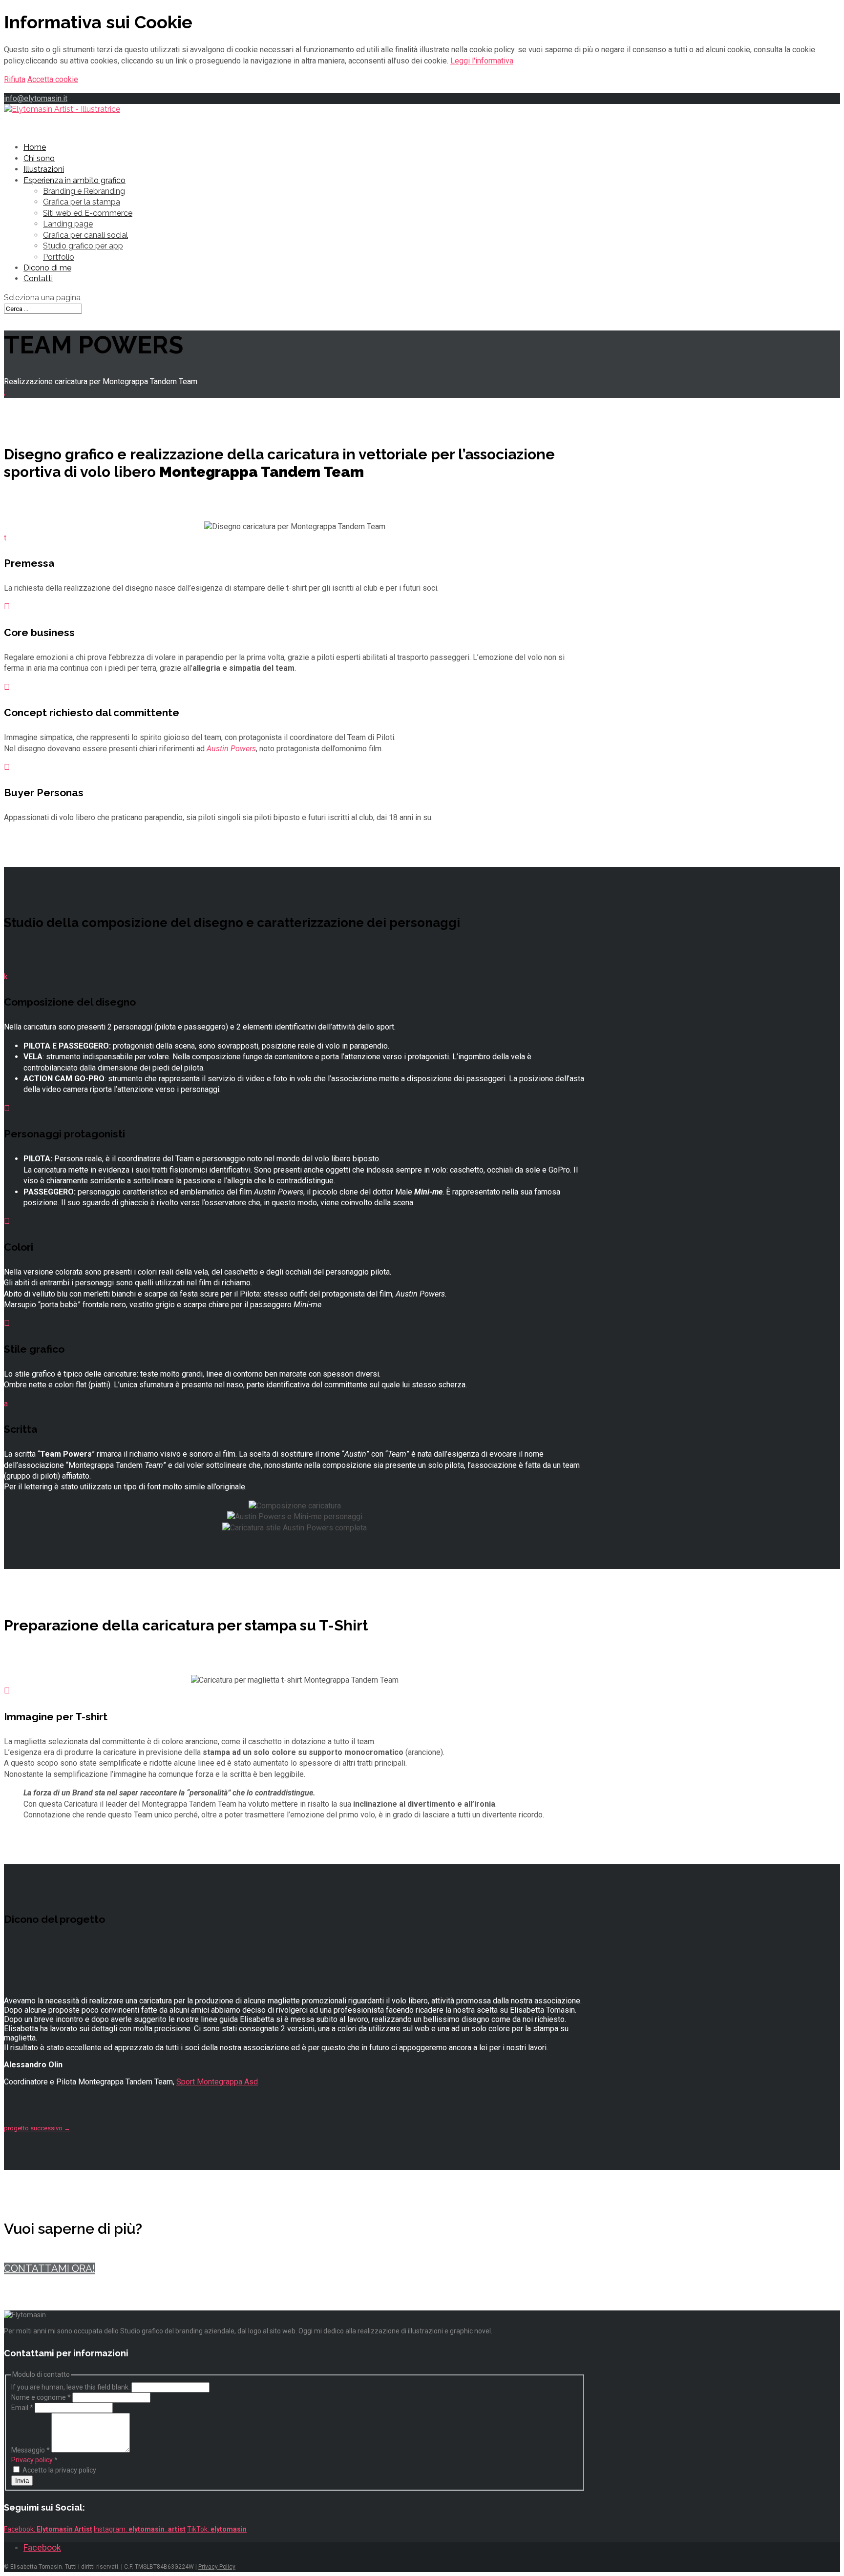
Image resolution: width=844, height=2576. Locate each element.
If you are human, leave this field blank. (71, 2387)
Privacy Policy (217, 2567)
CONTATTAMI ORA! (49, 2268)
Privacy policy (32, 2460)
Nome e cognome (41, 2397)
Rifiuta (15, 79)
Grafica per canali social (85, 235)
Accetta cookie (53, 79)
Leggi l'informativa (482, 61)
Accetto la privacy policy (59, 2470)
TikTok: (217, 2529)
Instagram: (140, 2529)
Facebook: (48, 2529)
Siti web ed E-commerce (88, 213)
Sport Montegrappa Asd (217, 2082)
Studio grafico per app (83, 246)
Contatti (38, 278)
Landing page (68, 224)
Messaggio (31, 2450)
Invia (22, 2481)
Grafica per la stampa (82, 202)
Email (22, 2408)
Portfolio (59, 257)
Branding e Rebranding (84, 191)
